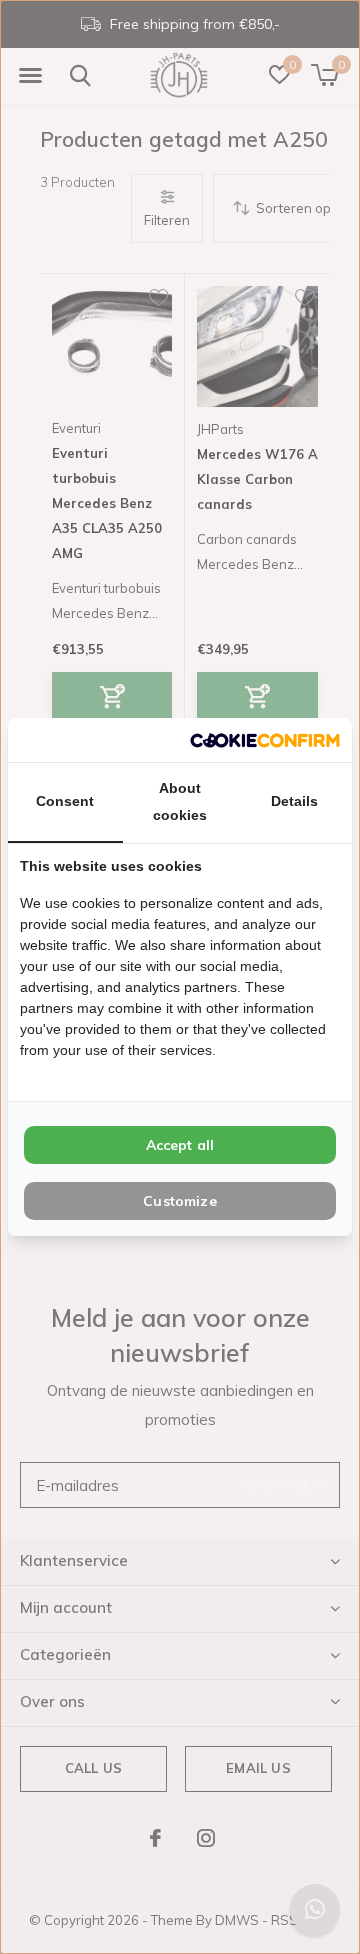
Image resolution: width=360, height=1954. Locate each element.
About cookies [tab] (180, 801)
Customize (180, 1201)
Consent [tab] (65, 801)
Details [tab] (294, 801)
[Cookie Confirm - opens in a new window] (265, 739)
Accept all (180, 1145)
